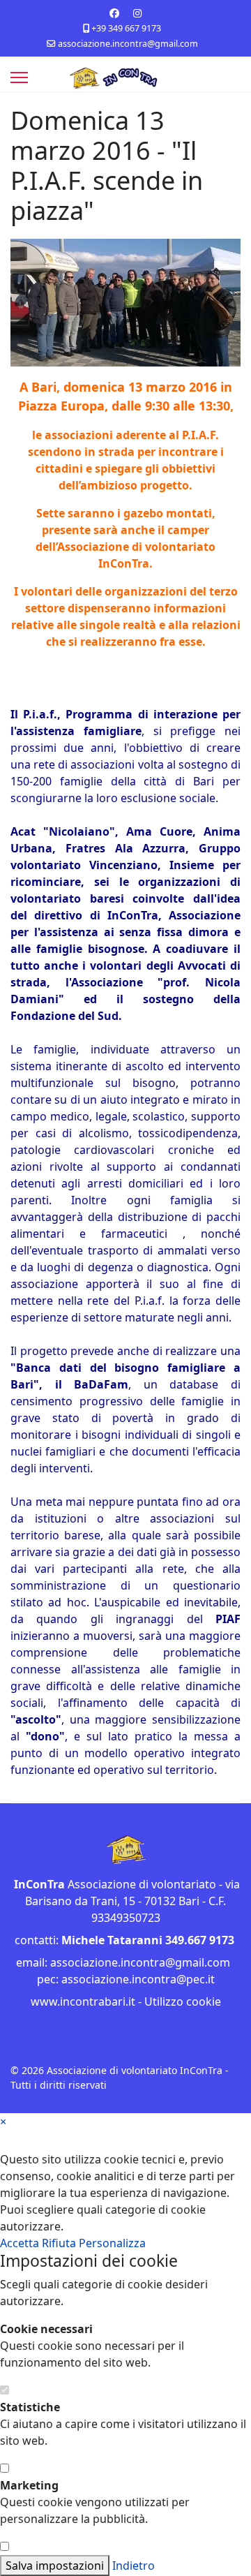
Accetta (21, 2243)
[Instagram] (137, 13)
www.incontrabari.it (83, 2001)
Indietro (134, 2566)
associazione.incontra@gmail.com (128, 44)
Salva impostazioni (55, 2566)
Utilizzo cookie (183, 2001)
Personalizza (112, 2243)
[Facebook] (114, 13)
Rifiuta (60, 2243)
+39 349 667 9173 (126, 28)
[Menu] (19, 77)
